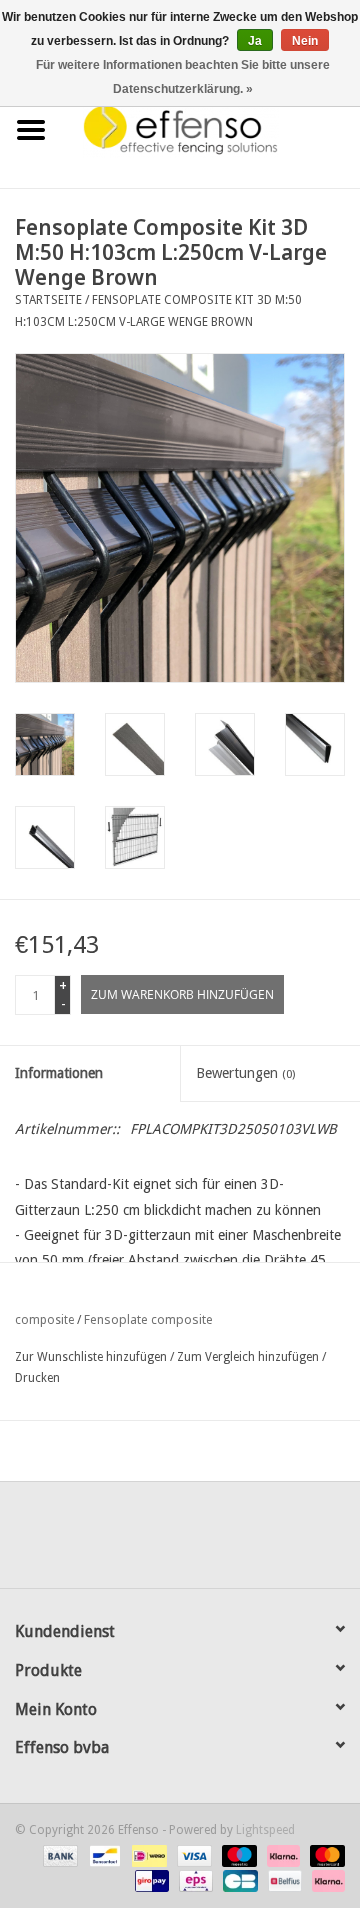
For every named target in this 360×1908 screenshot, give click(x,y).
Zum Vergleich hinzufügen (249, 1357)
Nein (305, 41)
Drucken (37, 1378)
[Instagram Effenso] (252, 1542)
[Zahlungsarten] (58, 1855)
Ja (255, 41)
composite (44, 1320)
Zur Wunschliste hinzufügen (91, 1357)
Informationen (59, 1073)
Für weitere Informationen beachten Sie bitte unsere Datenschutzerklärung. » (183, 77)
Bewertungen (245, 1073)
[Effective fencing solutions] (211, 129)
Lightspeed (265, 1830)
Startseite (48, 300)
